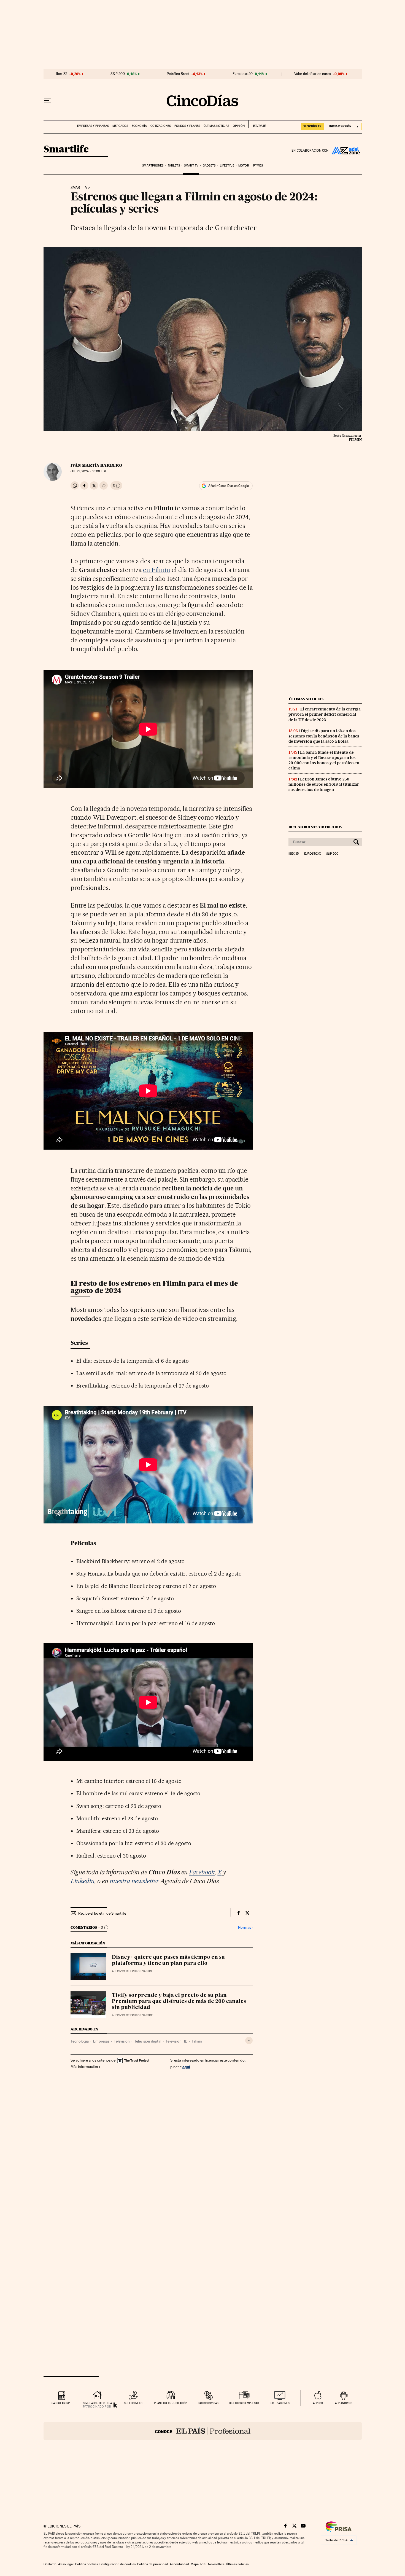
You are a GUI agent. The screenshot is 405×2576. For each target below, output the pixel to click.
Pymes (258, 166)
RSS (203, 2564)
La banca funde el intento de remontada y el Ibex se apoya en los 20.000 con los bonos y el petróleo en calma (324, 760)
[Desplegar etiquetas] (249, 2040)
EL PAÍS (257, 124)
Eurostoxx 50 (243, 74)
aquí (186, 2067)
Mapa (195, 2564)
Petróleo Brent (178, 74)
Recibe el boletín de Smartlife (102, 1913)
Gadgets (209, 166)
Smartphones (153, 166)
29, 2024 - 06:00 (88, 471)
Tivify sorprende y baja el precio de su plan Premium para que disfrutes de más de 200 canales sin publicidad (179, 2001)
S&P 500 (118, 74)
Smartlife (66, 150)
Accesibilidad (179, 2564)
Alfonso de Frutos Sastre (132, 1971)
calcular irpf (61, 2403)
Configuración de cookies (118, 2564)
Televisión (122, 2041)
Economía (139, 126)
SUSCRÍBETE (312, 126)
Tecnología (80, 2041)
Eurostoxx (312, 854)
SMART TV (79, 188)
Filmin (197, 2041)
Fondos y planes (187, 126)
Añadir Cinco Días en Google (229, 486)
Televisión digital (148, 2041)
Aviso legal (66, 2564)
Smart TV (191, 166)
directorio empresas (244, 2403)
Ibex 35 (62, 74)
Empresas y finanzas (93, 126)
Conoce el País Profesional (203, 2431)
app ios (318, 2403)
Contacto (50, 2564)
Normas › (245, 1927)
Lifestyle (227, 166)
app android (344, 2403)
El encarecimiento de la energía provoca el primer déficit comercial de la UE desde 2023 (325, 714)
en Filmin (157, 570)
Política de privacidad (153, 2564)
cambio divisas (208, 2403)
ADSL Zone (345, 151)
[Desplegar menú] (47, 101)
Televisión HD (176, 2041)
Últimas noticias (216, 126)
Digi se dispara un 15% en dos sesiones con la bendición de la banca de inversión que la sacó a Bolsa (324, 736)
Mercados (120, 126)
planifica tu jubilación (171, 2403)
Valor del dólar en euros (313, 74)
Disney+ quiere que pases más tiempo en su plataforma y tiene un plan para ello (168, 1960)
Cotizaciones (161, 126)
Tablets (174, 166)
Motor (244, 166)
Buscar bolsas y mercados (315, 827)
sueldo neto (133, 2403)
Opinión (239, 126)
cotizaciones (280, 2403)
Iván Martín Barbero (96, 465)
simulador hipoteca (97, 2403)
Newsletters (216, 2564)
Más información (84, 2067)
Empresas (101, 2041)
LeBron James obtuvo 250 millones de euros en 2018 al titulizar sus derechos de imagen (324, 784)
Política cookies (87, 2564)
